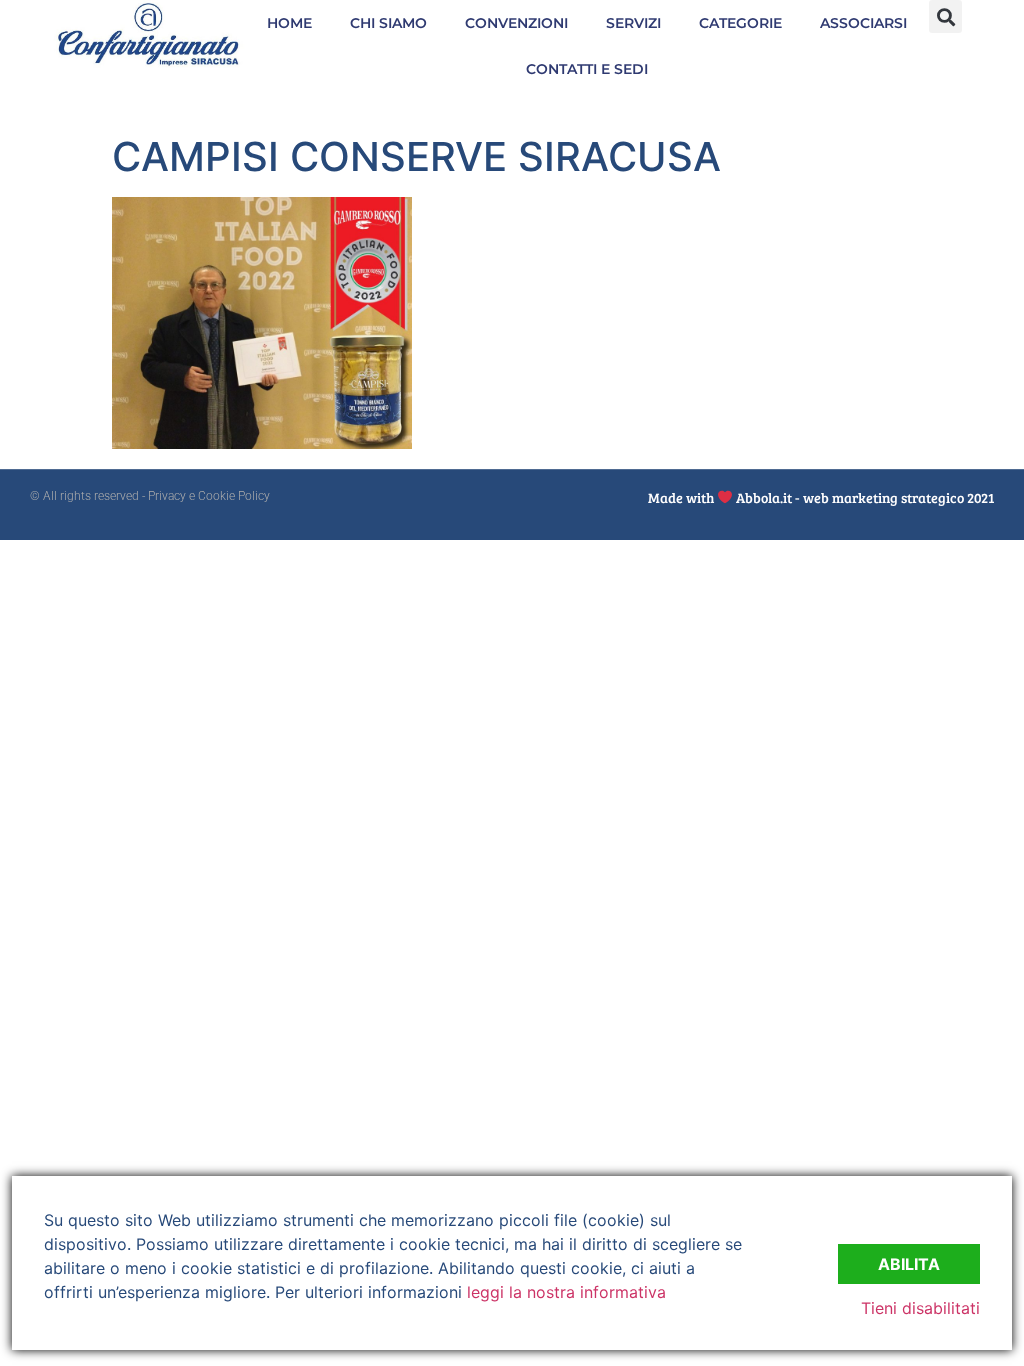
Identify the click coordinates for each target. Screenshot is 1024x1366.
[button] (945, 16)
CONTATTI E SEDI (587, 69)
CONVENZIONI (516, 23)
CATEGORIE (740, 23)
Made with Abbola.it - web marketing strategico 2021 (821, 497)
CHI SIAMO (388, 23)
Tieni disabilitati (920, 1308)
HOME (289, 23)
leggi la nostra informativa (566, 1292)
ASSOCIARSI (863, 23)
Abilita (909, 1264)
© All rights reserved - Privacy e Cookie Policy (150, 496)
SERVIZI (633, 23)
